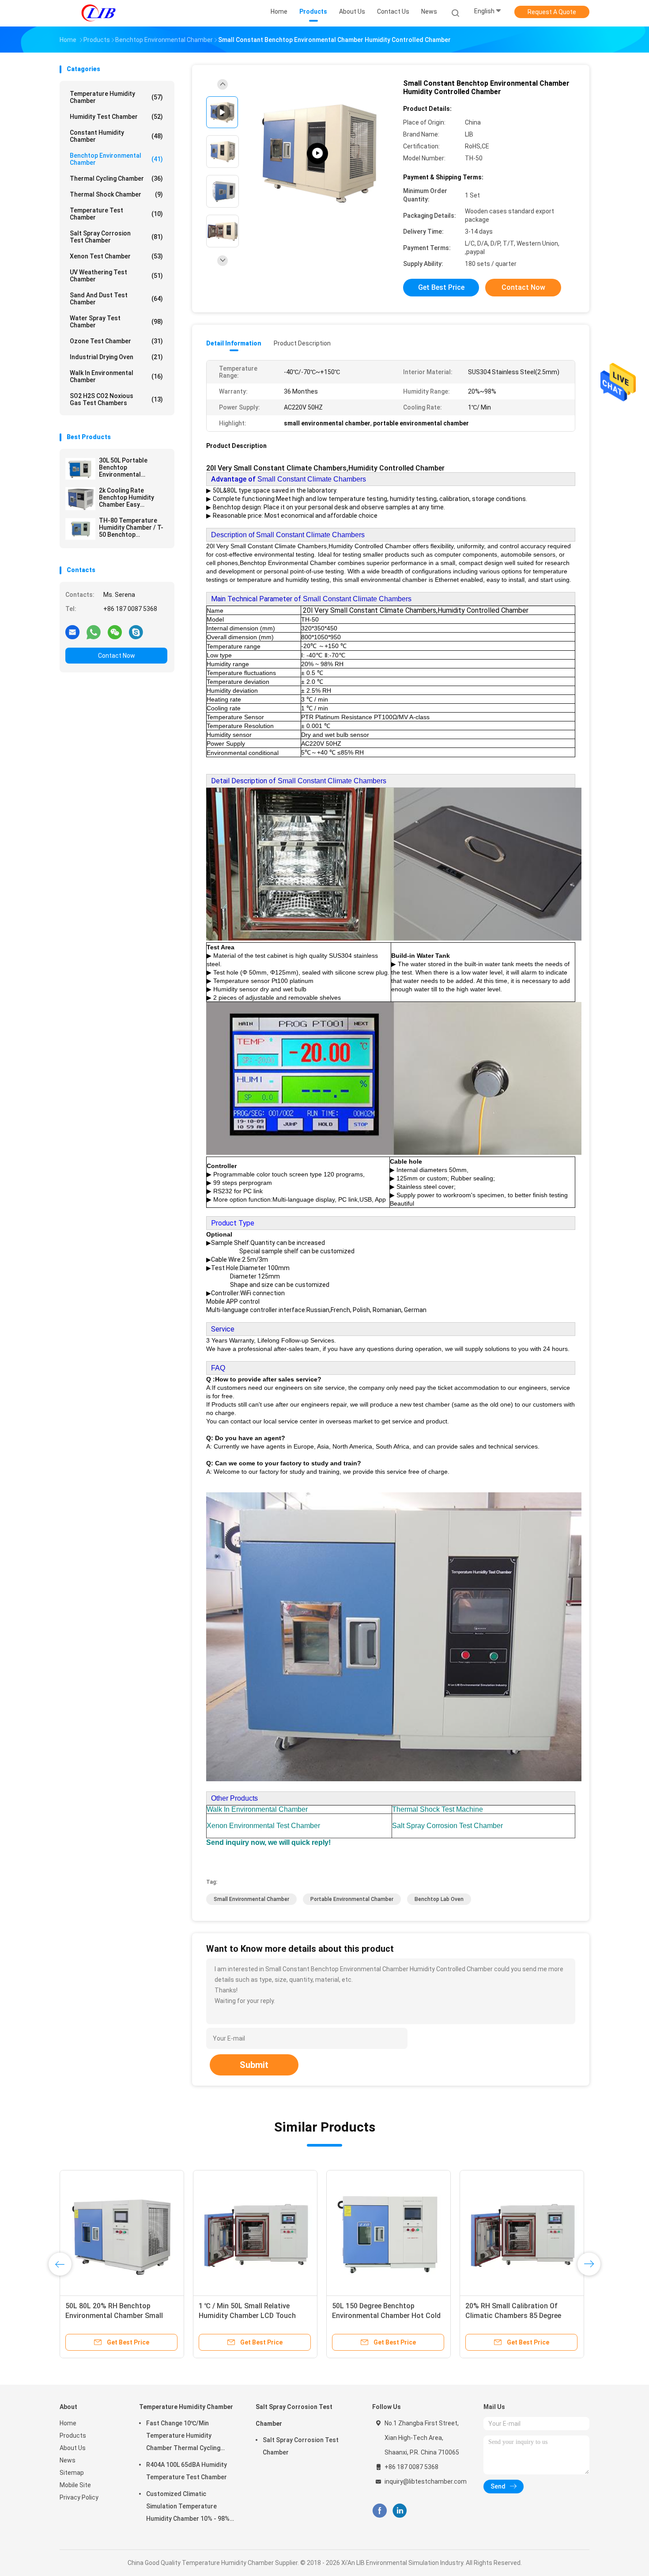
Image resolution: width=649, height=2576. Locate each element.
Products (73, 2436)
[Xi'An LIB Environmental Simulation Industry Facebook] (379, 2511)
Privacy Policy (79, 2497)
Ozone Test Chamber (116, 341)
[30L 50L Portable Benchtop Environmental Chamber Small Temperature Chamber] (80, 469)
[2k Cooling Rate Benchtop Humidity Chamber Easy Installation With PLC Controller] (80, 499)
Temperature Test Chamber (116, 214)
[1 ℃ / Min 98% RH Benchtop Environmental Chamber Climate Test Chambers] (122, 2232)
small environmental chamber (251, 1899)
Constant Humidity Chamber (116, 136)
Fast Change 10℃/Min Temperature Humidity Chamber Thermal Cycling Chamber (183, 2437)
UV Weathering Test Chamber (116, 276)
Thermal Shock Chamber (116, 194)
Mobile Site (75, 2485)
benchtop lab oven (439, 1899)
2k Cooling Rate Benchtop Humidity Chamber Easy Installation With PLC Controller (129, 497)
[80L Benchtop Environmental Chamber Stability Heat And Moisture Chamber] (389, 2232)
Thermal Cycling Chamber (116, 178)
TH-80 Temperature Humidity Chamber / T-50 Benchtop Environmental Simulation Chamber (131, 527)
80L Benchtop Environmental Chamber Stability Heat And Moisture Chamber (379, 2316)
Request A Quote (552, 12)
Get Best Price (441, 287)
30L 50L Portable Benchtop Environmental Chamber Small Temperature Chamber (132, 467)
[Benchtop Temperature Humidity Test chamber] (317, 154)
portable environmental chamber (352, 1899)
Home (68, 2423)
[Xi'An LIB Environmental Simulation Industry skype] (136, 632)
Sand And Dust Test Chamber (116, 299)
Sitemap (72, 2473)
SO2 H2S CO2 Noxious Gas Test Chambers (116, 399)
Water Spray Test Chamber (116, 322)
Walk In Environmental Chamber (116, 376)
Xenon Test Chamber (116, 256)
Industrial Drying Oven (116, 357)
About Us (73, 2448)
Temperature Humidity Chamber (116, 97)
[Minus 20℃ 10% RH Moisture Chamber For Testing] (255, 2232)
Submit (254, 2065)
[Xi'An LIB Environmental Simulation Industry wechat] (115, 632)
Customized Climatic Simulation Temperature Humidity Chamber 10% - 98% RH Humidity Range (188, 2508)
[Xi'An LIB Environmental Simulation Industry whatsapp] (94, 632)
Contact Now (117, 656)
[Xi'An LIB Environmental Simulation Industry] (98, 13)
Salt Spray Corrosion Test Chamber (116, 237)
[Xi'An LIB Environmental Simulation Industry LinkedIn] (400, 2511)
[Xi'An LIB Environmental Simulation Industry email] (72, 632)
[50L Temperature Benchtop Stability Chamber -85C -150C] (522, 2232)
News (68, 2460)
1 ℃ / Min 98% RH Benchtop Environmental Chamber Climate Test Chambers (118, 2316)
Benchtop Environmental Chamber (116, 159)
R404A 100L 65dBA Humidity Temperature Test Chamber (187, 2471)
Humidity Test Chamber (116, 117)
